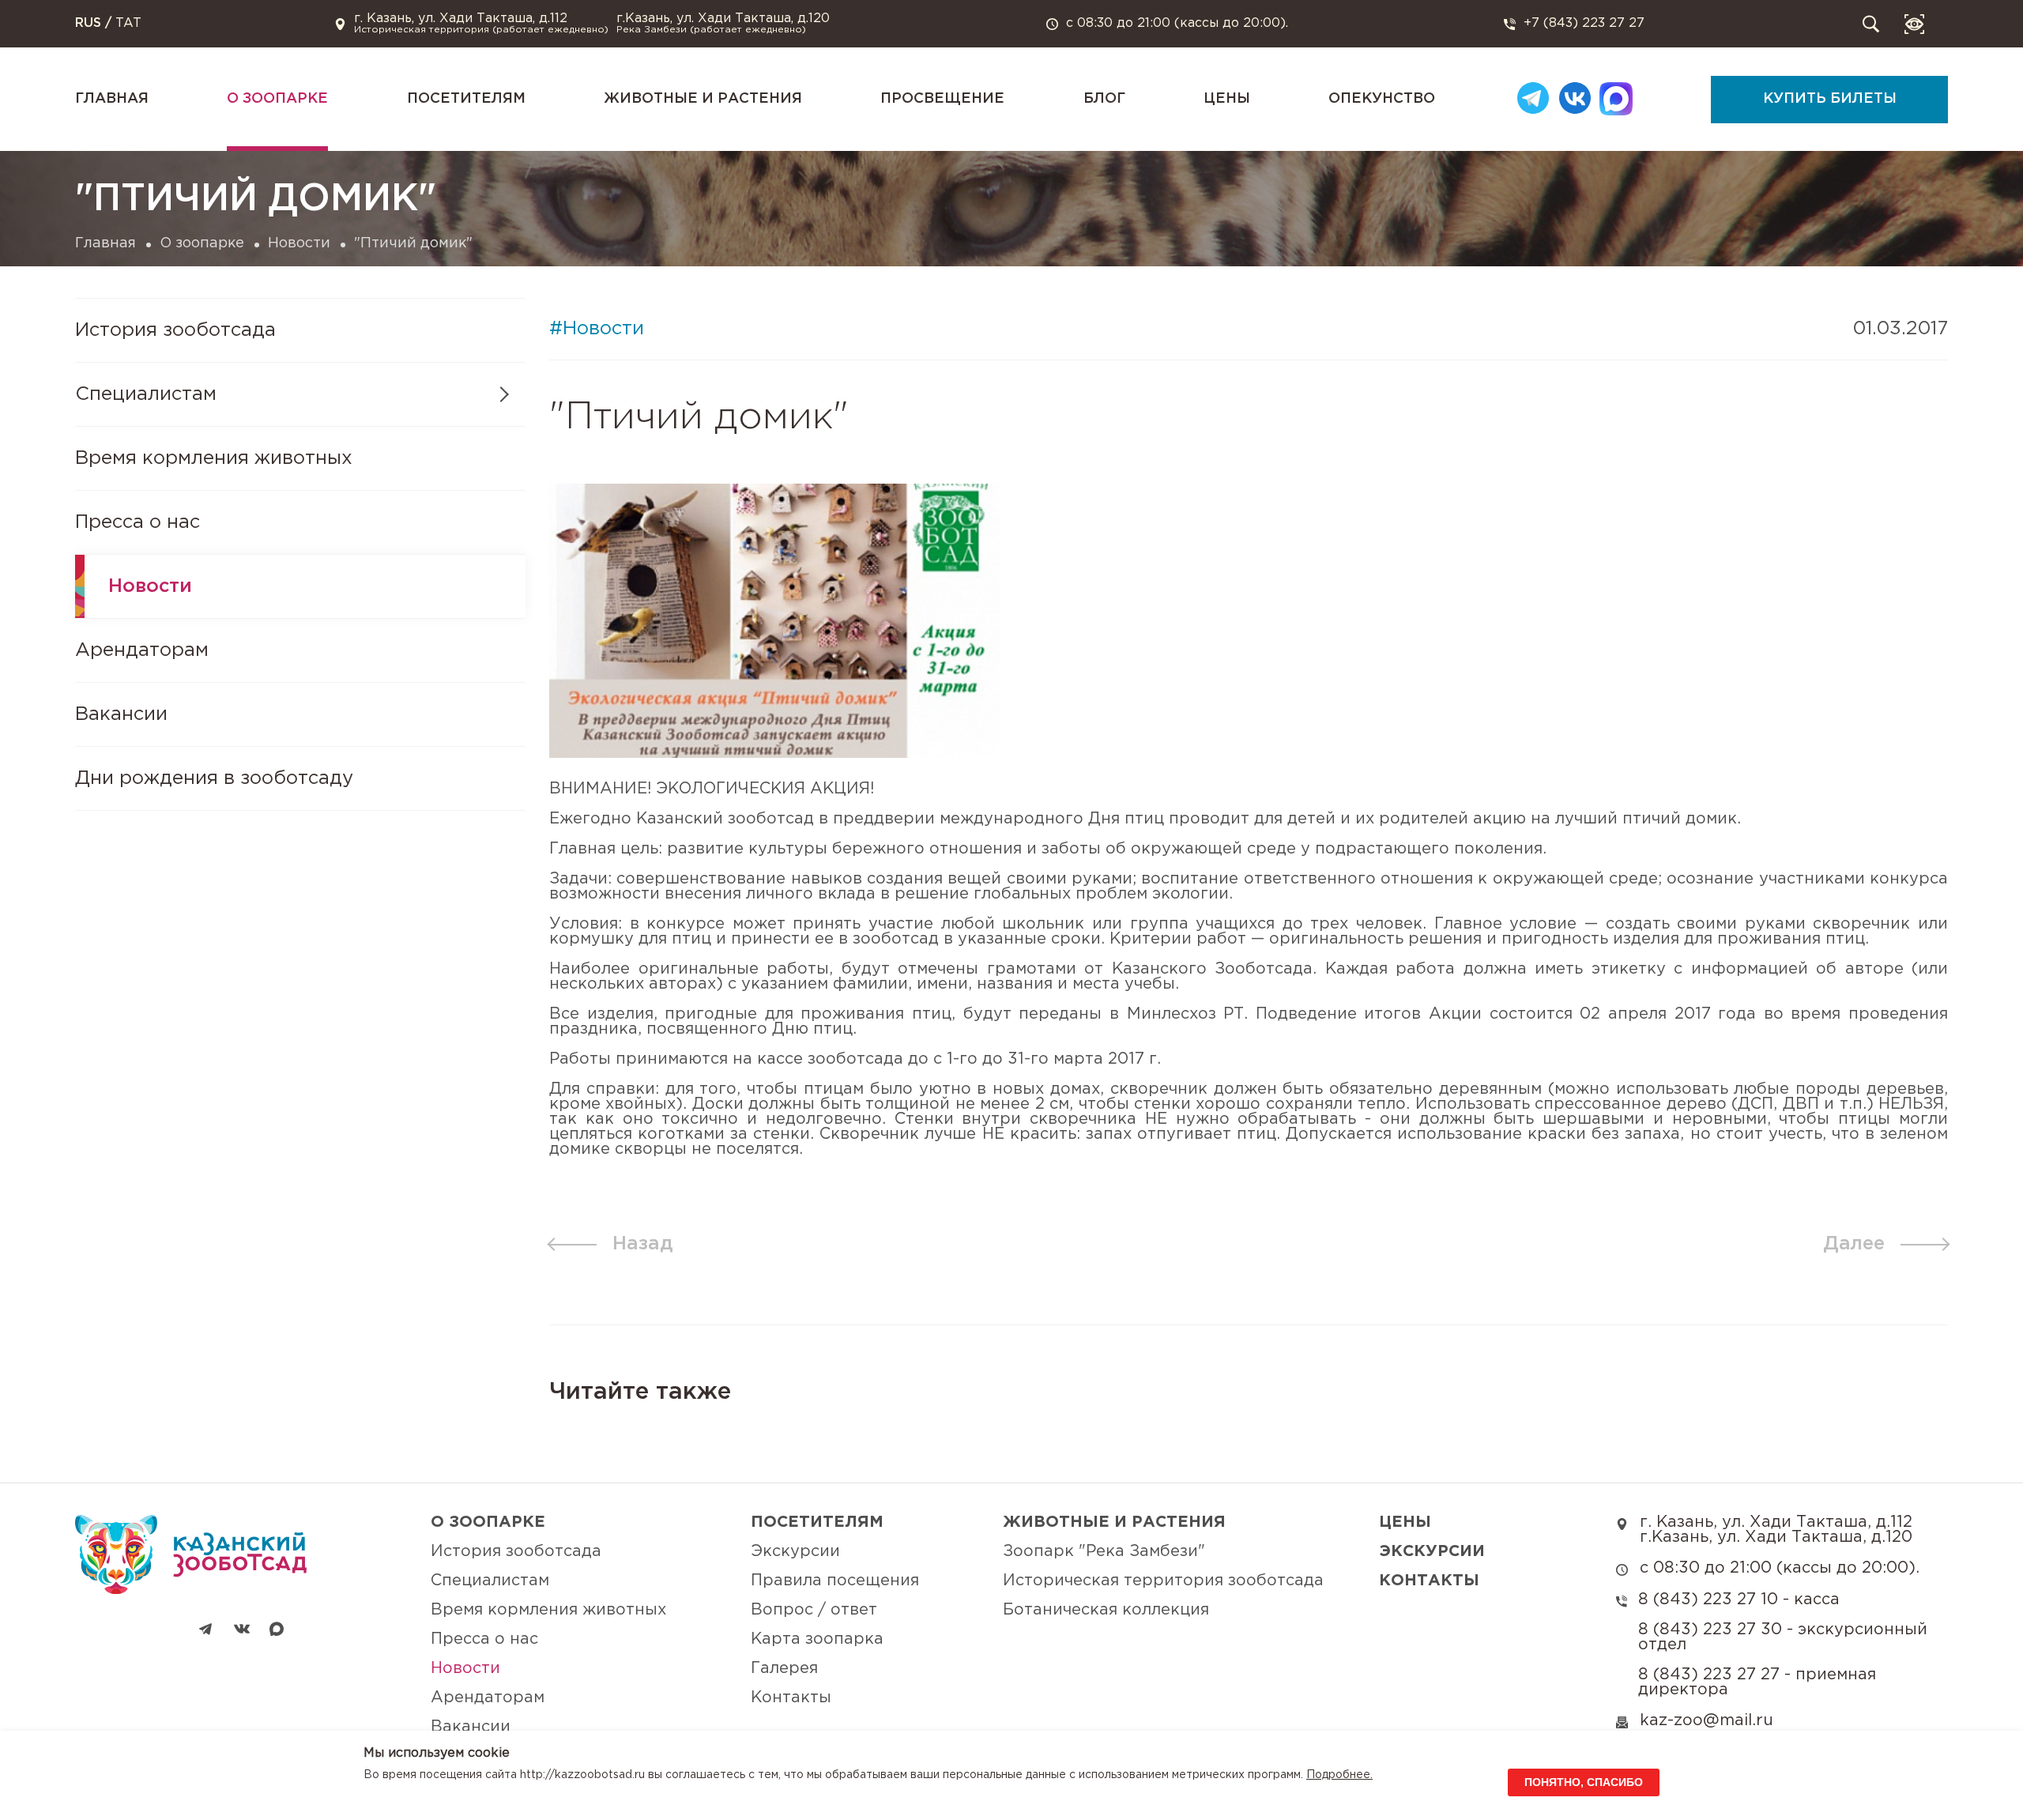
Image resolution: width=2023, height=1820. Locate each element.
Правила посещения (835, 1581)
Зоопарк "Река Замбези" (1104, 1551)
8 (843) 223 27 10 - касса (1739, 1600)
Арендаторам (142, 650)
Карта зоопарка (817, 1639)
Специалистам (490, 1581)
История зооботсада (175, 330)
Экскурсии (795, 1551)
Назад (643, 1244)
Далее (1854, 1244)
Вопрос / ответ (814, 1610)
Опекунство (1382, 99)
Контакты (791, 1698)
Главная (112, 99)
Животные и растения (703, 99)
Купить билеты (1830, 99)
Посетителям (466, 99)
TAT (128, 23)
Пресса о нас (138, 522)
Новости (299, 243)
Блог (1104, 99)
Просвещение (942, 99)
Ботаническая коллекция (1106, 1610)
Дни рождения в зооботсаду (214, 778)
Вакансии (121, 714)
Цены (1227, 99)
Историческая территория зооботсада (1163, 1581)
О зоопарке (277, 99)
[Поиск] (1871, 24)
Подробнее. (1339, 1775)
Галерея (784, 1668)
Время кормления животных (214, 458)
